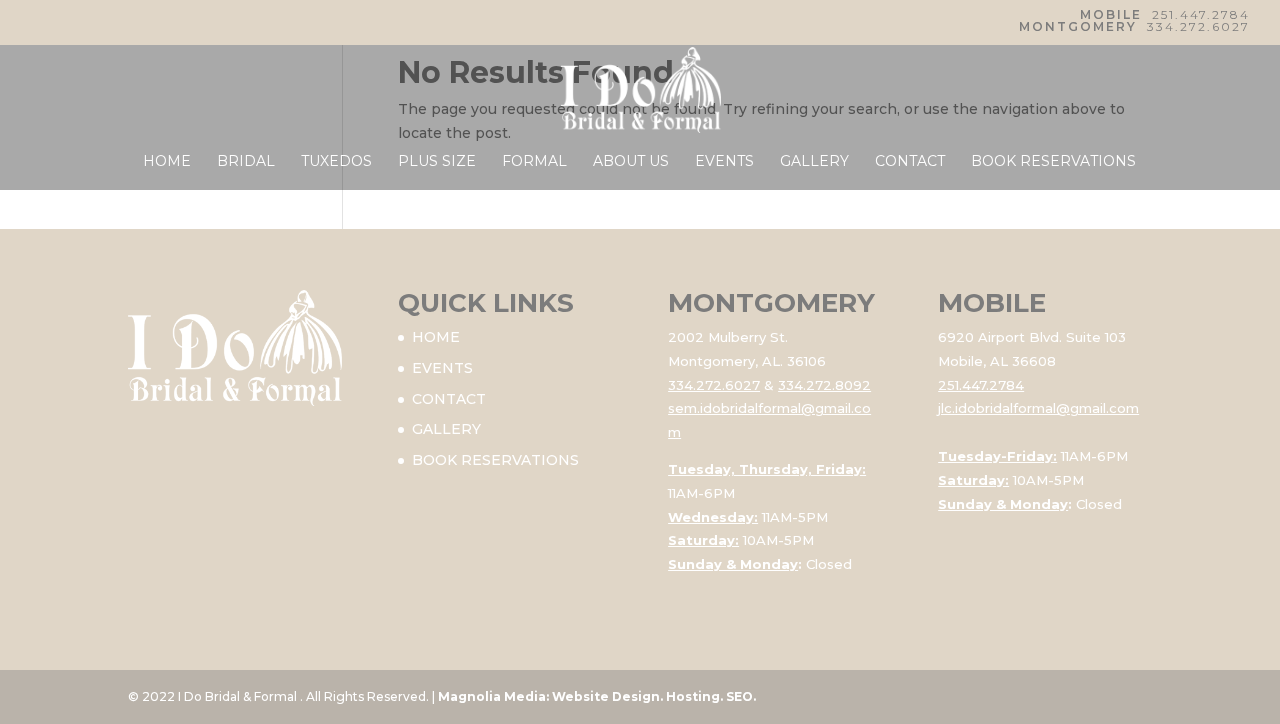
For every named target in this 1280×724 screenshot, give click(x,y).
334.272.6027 (1198, 26)
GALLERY (814, 162)
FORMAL (534, 162)
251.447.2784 (1201, 14)
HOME (167, 162)
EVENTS (724, 162)
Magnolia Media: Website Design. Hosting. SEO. (597, 696)
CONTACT (910, 162)
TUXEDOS (336, 162)
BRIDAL (246, 162)
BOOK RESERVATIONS (1053, 162)
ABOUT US (631, 162)
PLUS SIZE (437, 162)
